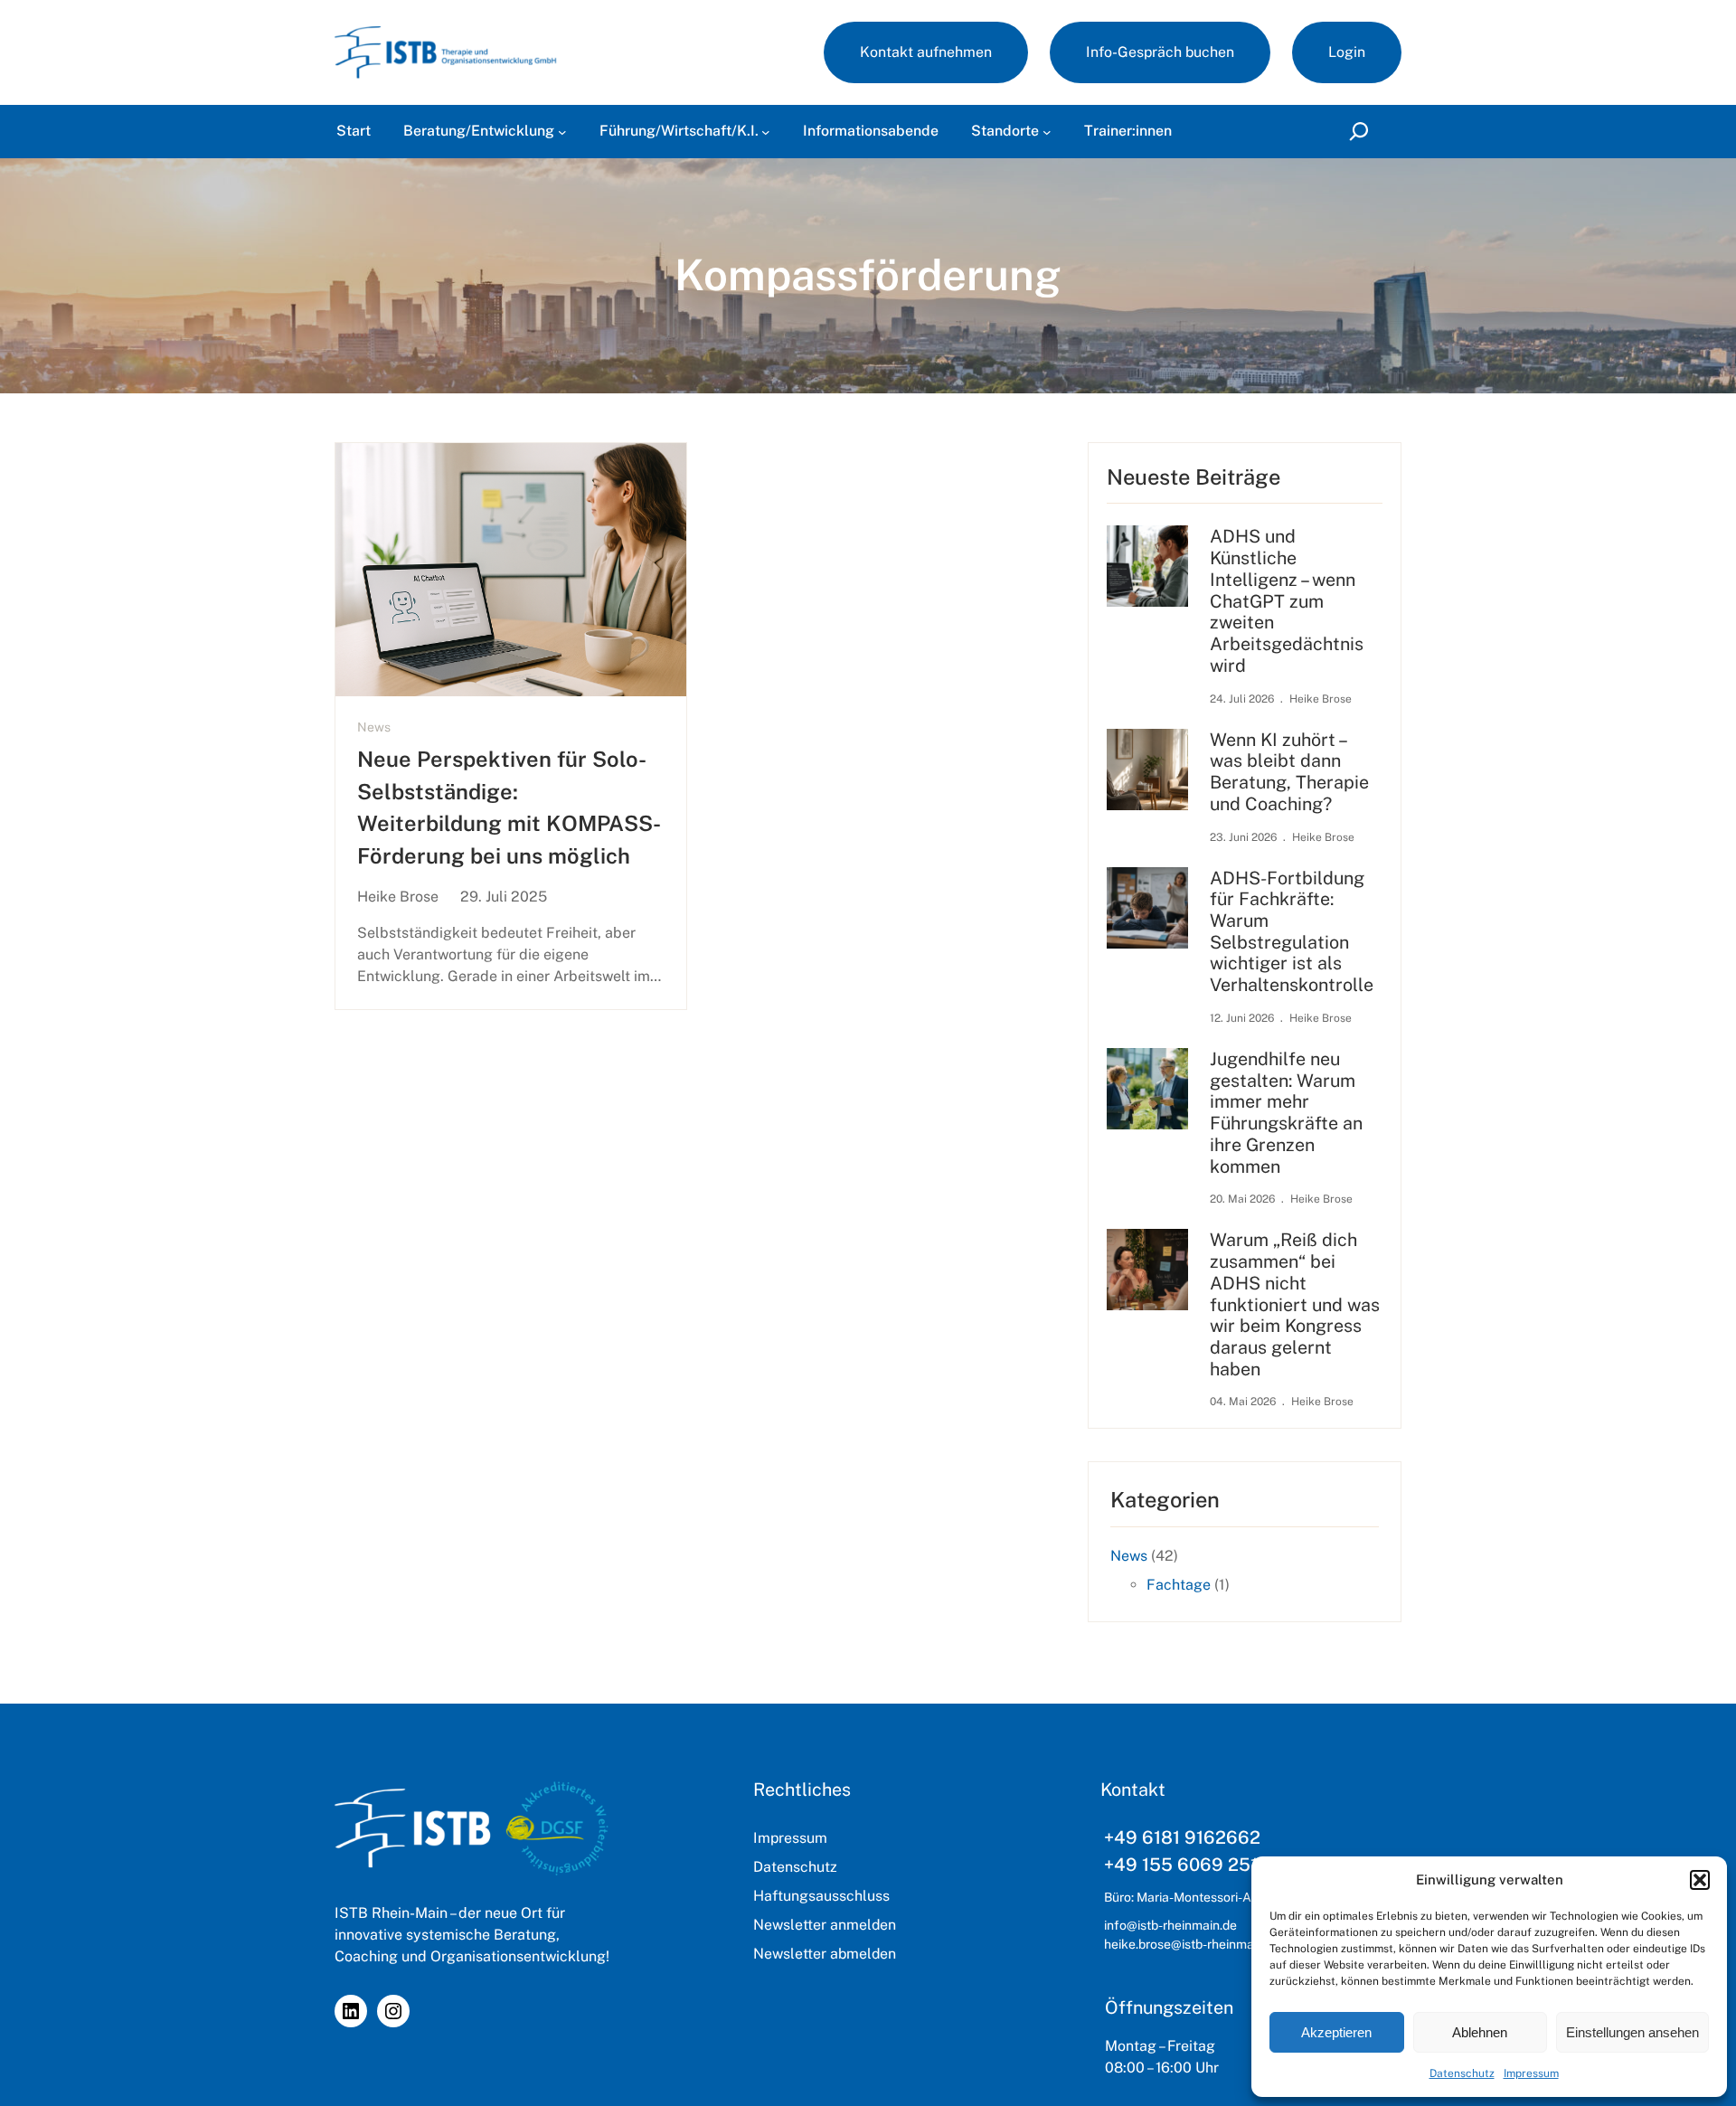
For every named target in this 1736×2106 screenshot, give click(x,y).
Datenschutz (1462, 2073)
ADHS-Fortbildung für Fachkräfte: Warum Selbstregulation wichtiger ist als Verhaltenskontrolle (1292, 931)
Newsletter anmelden (825, 1925)
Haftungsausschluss (821, 1896)
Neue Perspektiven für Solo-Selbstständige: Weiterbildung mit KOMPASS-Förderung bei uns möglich (509, 807)
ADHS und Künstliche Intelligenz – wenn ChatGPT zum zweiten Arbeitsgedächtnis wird (1287, 600)
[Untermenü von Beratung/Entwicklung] (562, 132)
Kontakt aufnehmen (926, 52)
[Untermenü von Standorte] (1047, 132)
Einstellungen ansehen (1632, 2032)
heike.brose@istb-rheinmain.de (1193, 1944)
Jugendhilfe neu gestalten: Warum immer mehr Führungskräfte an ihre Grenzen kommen (1286, 1112)
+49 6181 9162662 (1182, 1837)
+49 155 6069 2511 (1184, 1864)
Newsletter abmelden (825, 1954)
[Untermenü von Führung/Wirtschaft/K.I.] (766, 132)
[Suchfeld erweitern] (1362, 132)
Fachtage (1179, 1585)
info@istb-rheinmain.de (1170, 1925)
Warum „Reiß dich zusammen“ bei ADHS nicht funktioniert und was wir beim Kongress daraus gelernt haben (1295, 1303)
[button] (1700, 1880)
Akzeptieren (1336, 2032)
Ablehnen (1480, 2032)
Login (1347, 52)
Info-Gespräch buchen (1160, 52)
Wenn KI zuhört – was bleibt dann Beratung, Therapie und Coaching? (1289, 771)
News (374, 727)
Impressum (1531, 2073)
